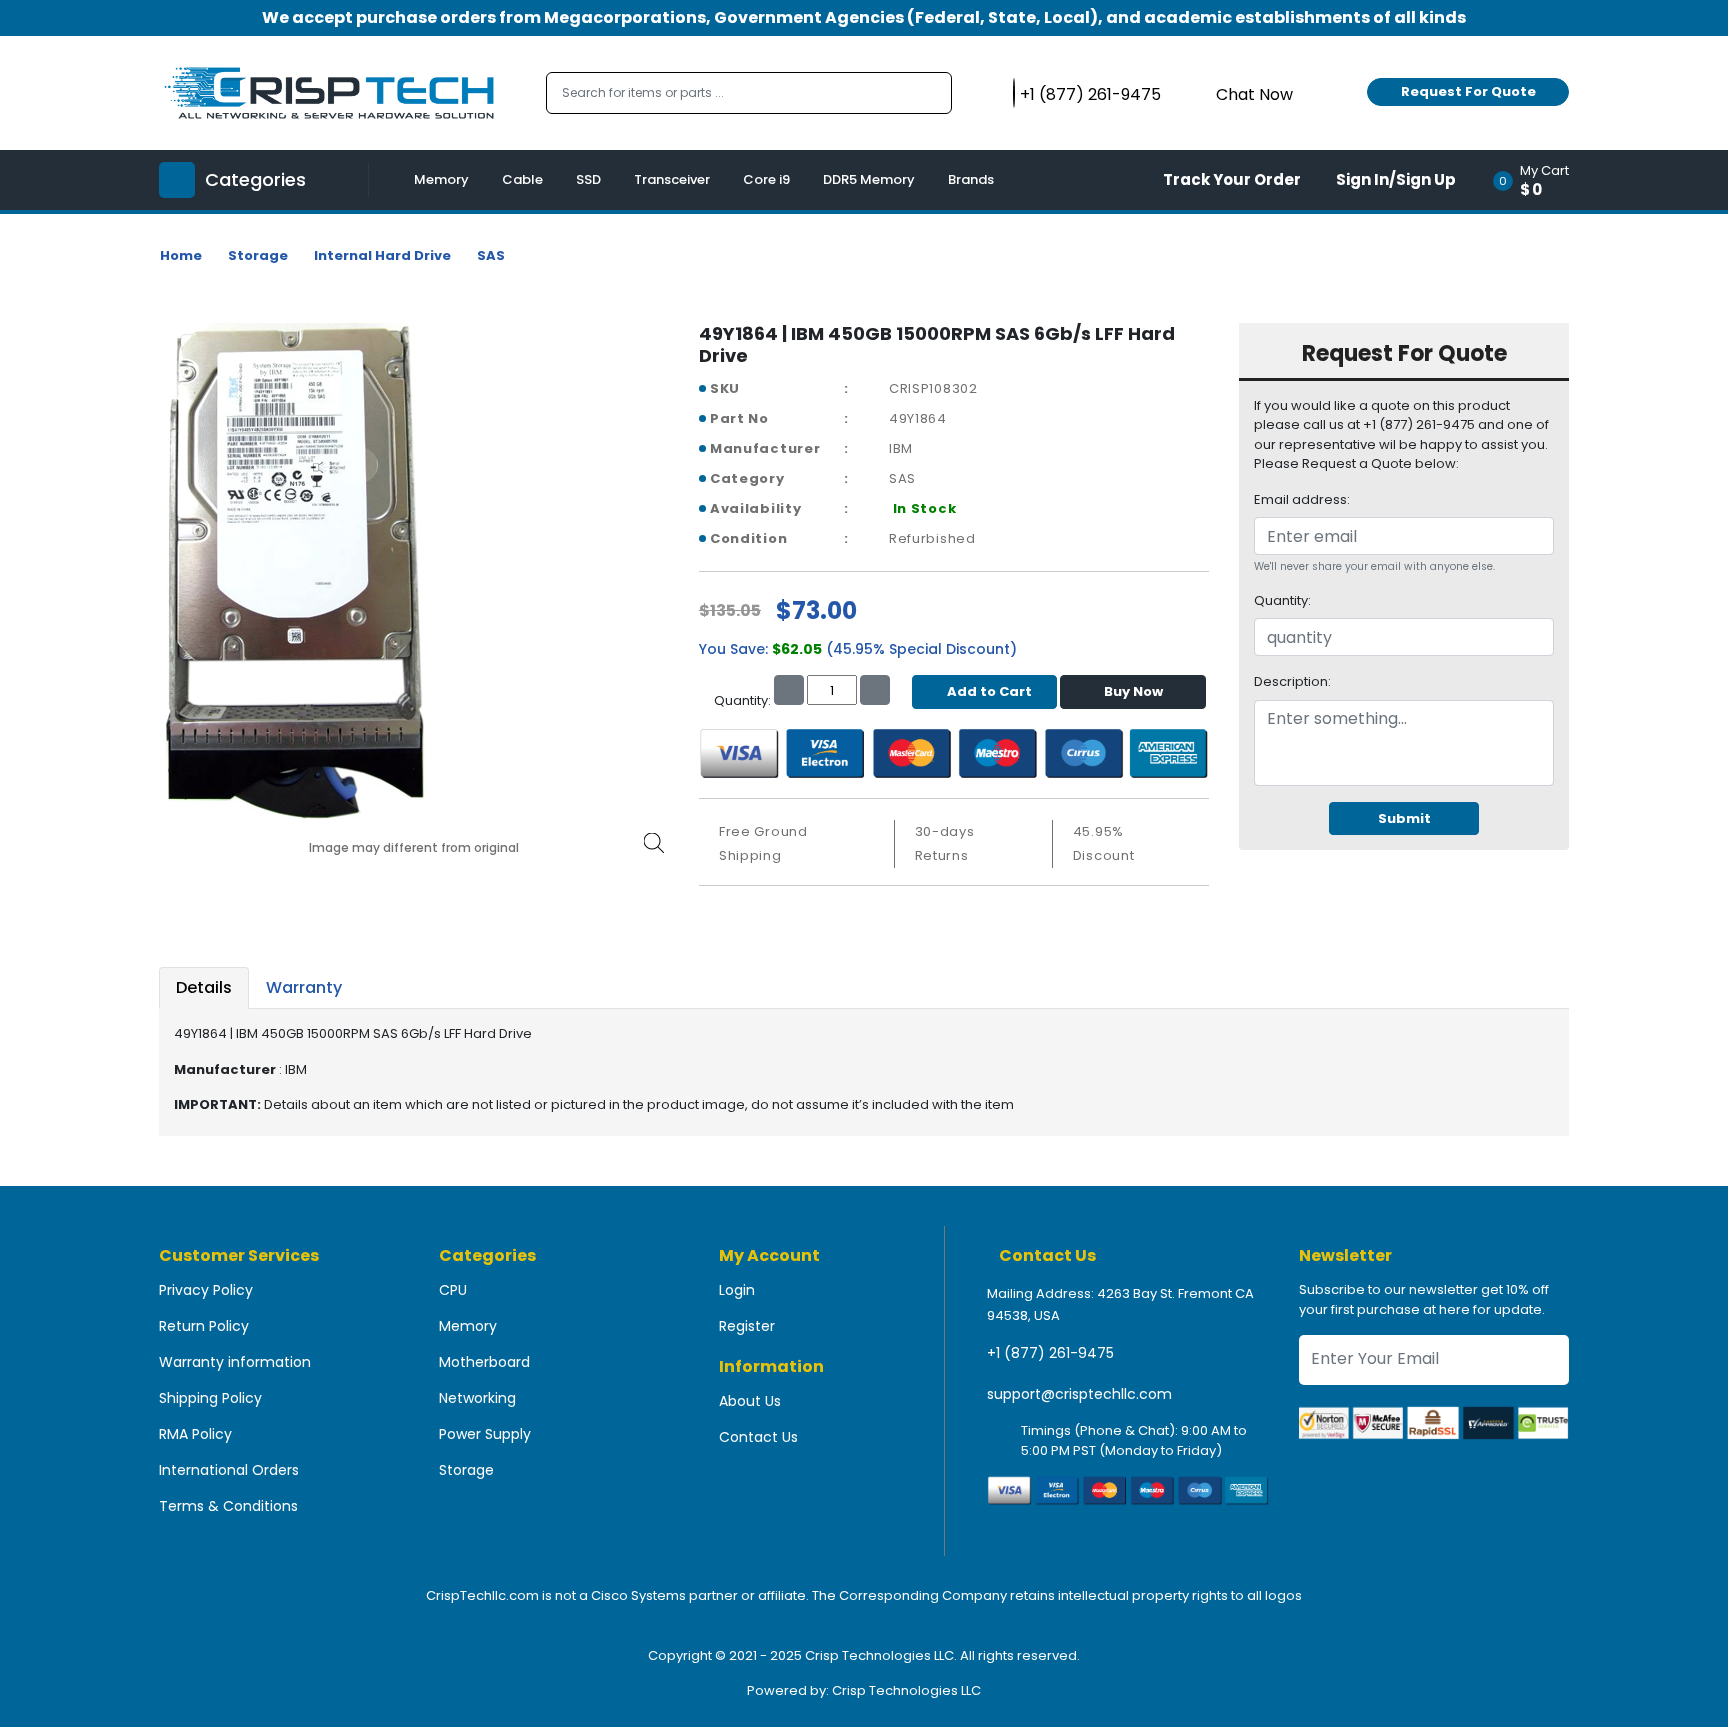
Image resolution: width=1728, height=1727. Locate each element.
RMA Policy (195, 1434)
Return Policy (204, 1326)
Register (747, 1326)
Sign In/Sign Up (1396, 179)
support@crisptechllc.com (1079, 1394)
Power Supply (485, 1434)
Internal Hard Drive (382, 255)
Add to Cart (989, 691)
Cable (522, 179)
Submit (1404, 818)
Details (204, 987)
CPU (453, 1290)
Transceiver (672, 179)
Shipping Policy (210, 1398)
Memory (441, 179)
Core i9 (766, 179)
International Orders (229, 1470)
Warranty (304, 987)
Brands (971, 179)
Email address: (1302, 499)
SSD (588, 179)
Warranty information (235, 1362)
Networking (477, 1398)
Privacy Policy (206, 1290)
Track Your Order (1232, 179)
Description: (1292, 681)
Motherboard (484, 1362)
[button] (1537, 180)
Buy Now (1133, 691)
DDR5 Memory (869, 179)
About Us (750, 1401)
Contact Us (758, 1437)
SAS (491, 255)
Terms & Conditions (228, 1506)
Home (181, 255)
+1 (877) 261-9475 (1050, 1353)
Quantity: (1282, 600)
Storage (258, 255)
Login (737, 1290)
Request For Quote (1468, 91)
